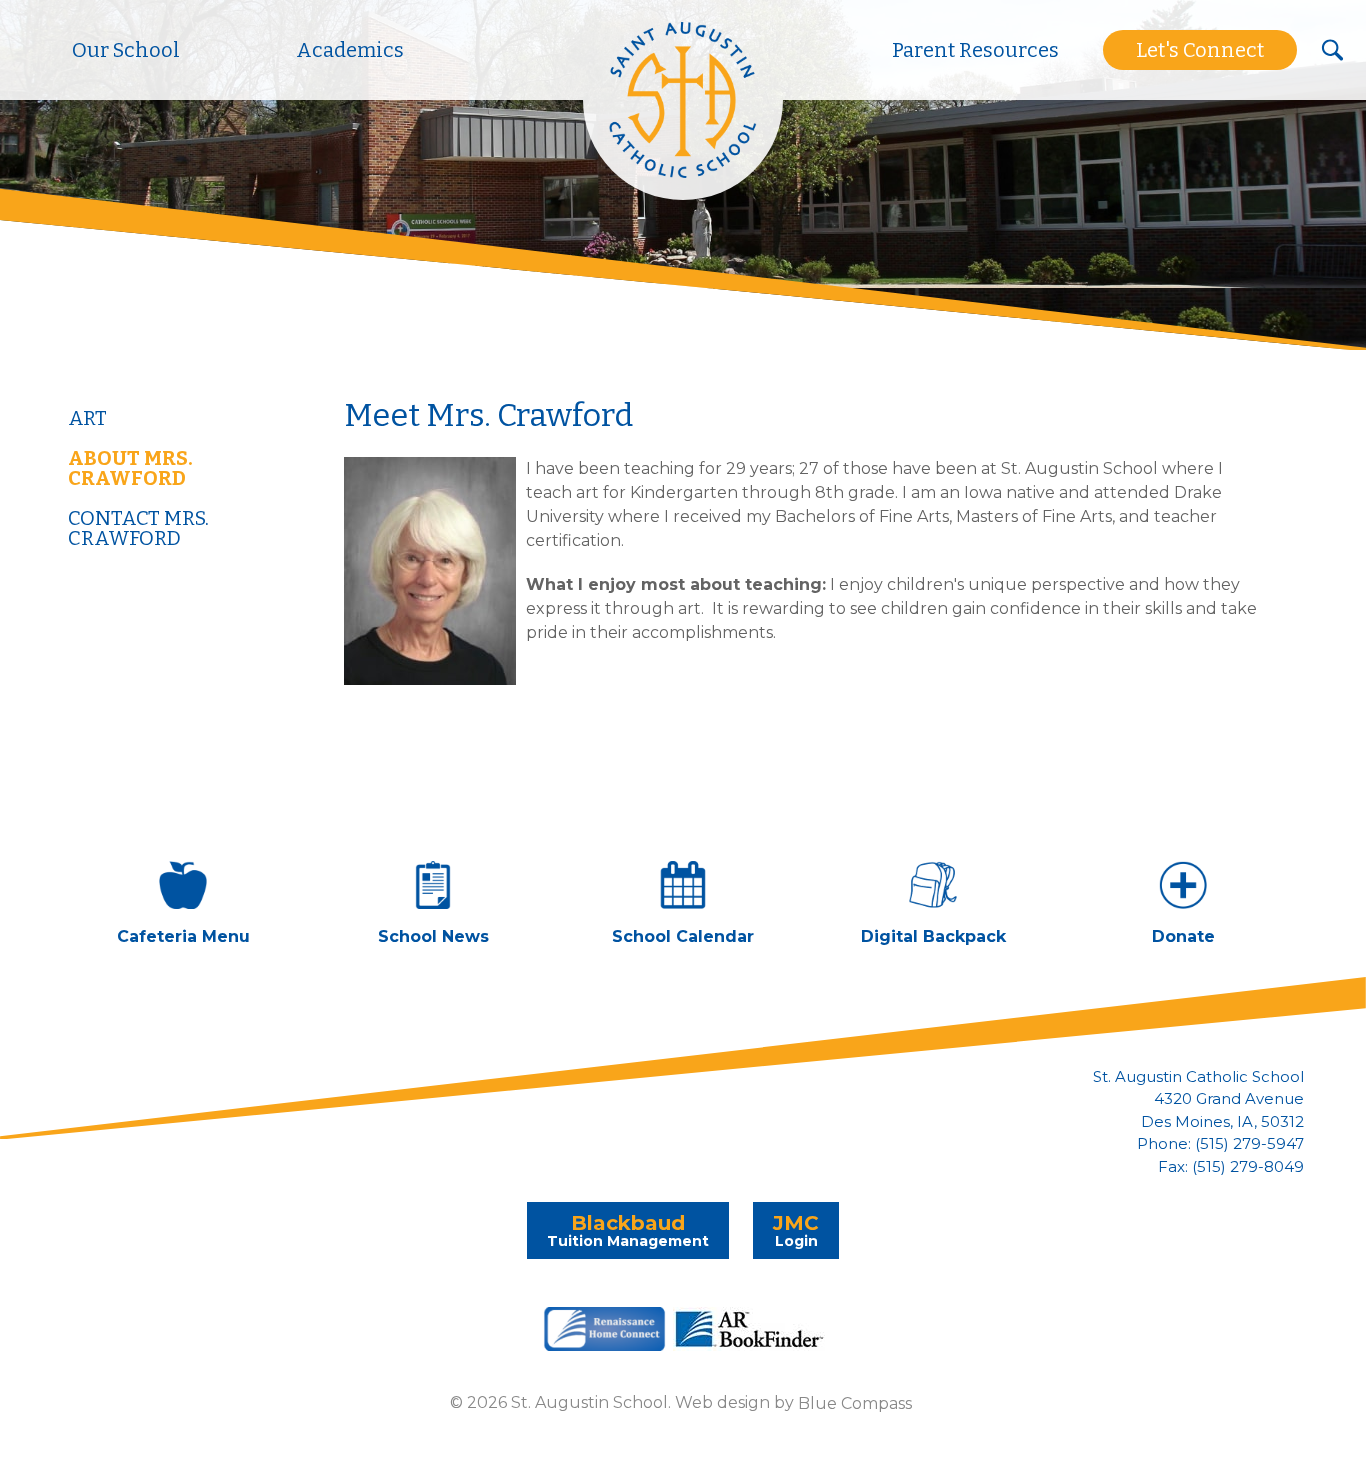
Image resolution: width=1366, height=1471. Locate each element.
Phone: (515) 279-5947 (1220, 1144)
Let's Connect (1200, 50)
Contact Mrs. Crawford (138, 528)
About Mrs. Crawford (130, 468)
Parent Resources (975, 50)
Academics (350, 50)
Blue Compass (855, 1402)
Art (87, 418)
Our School (126, 50)
